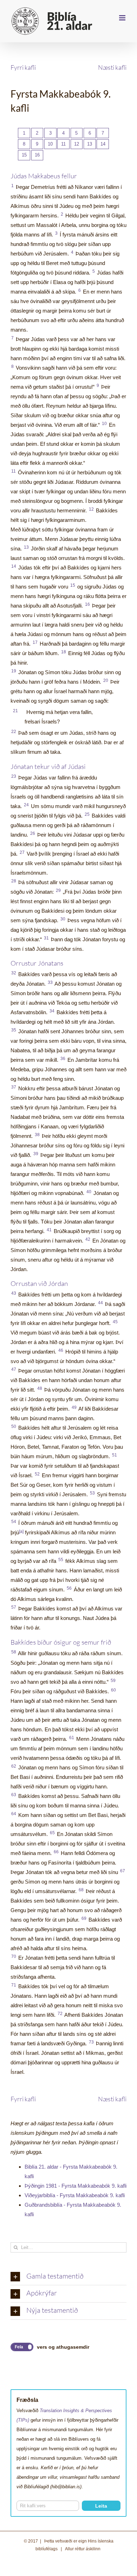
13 (90, 144)
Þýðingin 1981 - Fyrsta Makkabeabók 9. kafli (76, 2186)
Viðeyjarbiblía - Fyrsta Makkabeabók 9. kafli (75, 2195)
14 (103, 144)
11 (63, 144)
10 (50, 144)
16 (37, 155)
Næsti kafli (112, 67)
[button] (68, 2277)
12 (77, 144)
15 (24, 155)
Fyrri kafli (23, 67)
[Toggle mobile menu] (123, 18)
